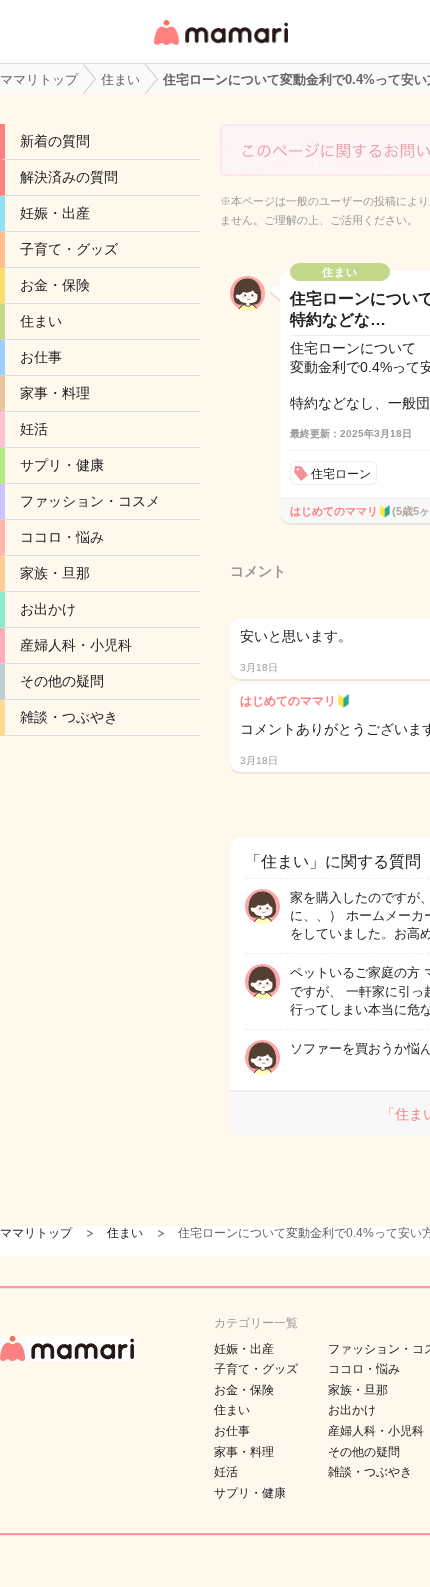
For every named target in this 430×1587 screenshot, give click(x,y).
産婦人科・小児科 (76, 645)
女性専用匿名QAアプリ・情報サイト (220, 46)
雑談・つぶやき (69, 717)
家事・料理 (55, 393)
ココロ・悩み (62, 537)
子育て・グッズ (69, 249)
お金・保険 (55, 285)
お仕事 (41, 357)
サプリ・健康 (62, 465)
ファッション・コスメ (90, 501)
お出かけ (48, 609)
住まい (41, 321)
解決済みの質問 (69, 177)
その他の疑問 (62, 681)
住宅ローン (341, 474)
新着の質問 (55, 141)
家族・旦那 (55, 573)
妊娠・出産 (55, 213)
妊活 (34, 429)
